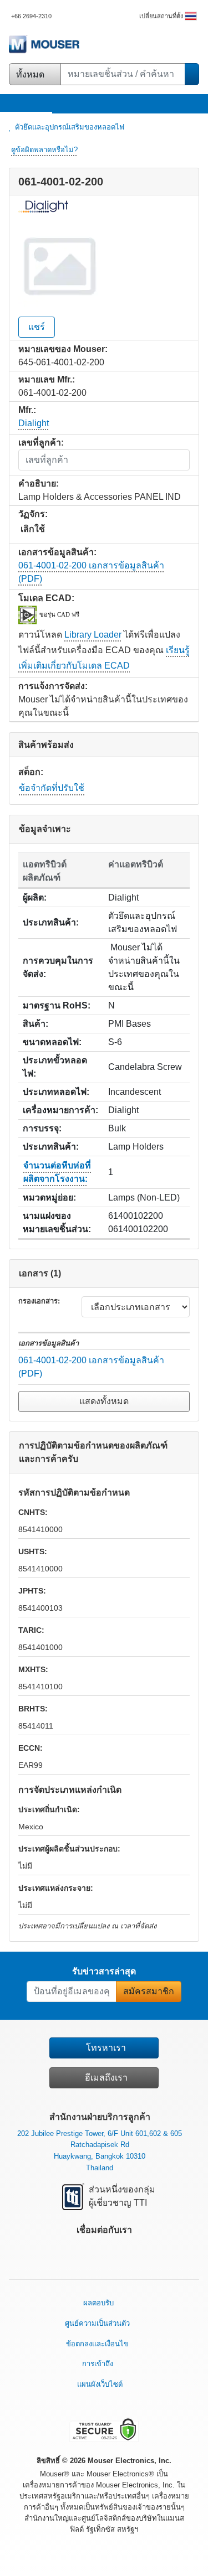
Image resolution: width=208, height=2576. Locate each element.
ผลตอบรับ (98, 2303)
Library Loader (93, 635)
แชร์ (37, 327)
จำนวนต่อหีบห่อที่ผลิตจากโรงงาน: (57, 1172)
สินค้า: (35, 1024)
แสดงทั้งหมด (104, 1401)
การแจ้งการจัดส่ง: (53, 686)
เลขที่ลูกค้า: (41, 443)
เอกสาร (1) (40, 1273)
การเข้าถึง (98, 2364)
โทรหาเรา (106, 2048)
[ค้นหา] (192, 74)
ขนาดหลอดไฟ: (52, 1042)
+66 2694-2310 (31, 16)
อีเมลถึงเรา (106, 2078)
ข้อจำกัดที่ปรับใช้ (52, 788)
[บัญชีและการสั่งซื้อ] (184, 105)
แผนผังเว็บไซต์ (100, 2384)
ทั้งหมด (31, 74)
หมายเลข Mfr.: (47, 379)
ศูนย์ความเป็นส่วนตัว (97, 2323)
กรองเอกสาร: (39, 1301)
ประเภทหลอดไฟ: (56, 1092)
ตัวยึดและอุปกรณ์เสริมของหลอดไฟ (70, 127)
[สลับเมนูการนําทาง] (9, 103)
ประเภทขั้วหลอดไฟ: (55, 1067)
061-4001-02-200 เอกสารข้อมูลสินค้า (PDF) (91, 1367)
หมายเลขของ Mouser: (63, 349)
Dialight (34, 423)
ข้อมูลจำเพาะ (45, 829)
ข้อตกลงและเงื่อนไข (97, 2344)
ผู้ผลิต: (35, 898)
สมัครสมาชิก (149, 1991)
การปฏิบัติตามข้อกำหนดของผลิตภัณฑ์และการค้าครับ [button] (93, 1452)
